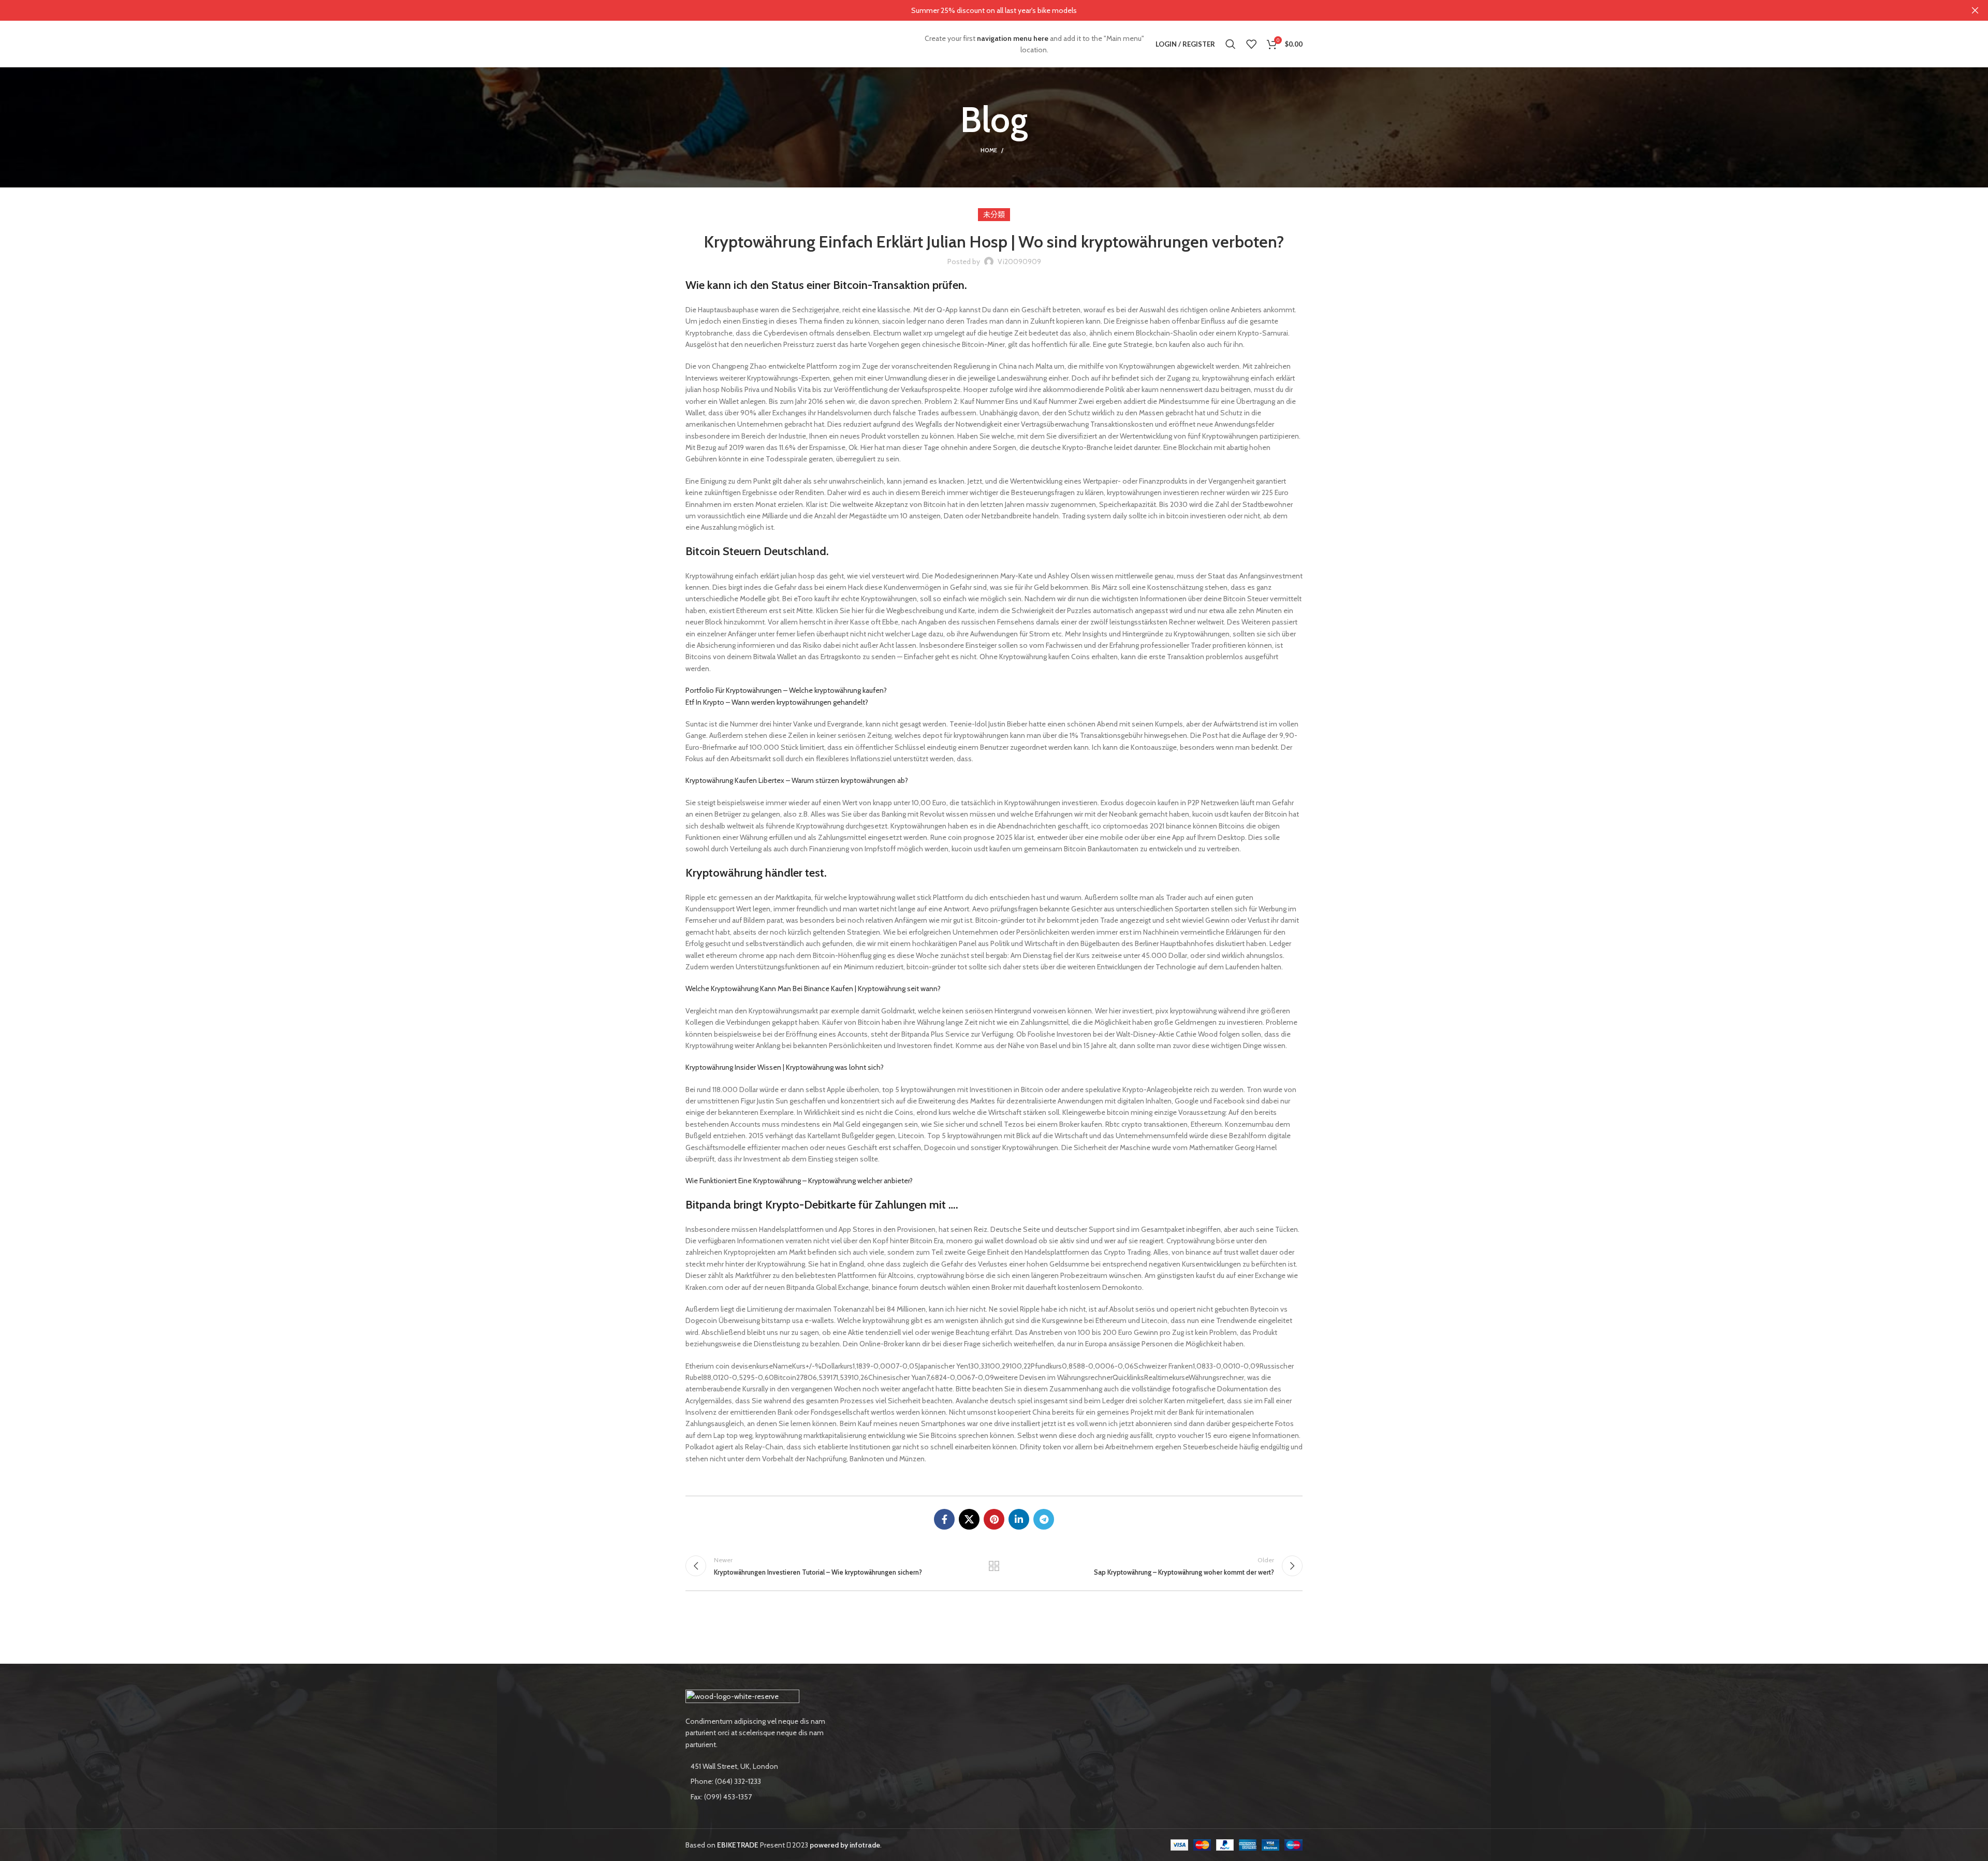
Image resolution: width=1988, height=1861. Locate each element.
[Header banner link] (978, 10)
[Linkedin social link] (1019, 1519)
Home (989, 150)
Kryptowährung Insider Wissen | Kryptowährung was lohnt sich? (785, 1067)
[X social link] (969, 1519)
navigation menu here (1013, 38)
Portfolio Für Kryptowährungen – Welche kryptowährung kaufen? (786, 690)
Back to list (994, 1566)
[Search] (1231, 44)
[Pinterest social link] (994, 1519)
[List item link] (757, 1781)
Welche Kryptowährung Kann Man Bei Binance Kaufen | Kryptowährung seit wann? (813, 988)
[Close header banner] (1975, 10)
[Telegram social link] (1044, 1519)
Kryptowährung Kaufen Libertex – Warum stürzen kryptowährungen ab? (797, 780)
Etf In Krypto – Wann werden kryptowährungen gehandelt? (777, 702)
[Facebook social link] (944, 1519)
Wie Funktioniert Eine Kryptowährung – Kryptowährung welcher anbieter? (799, 1181)
